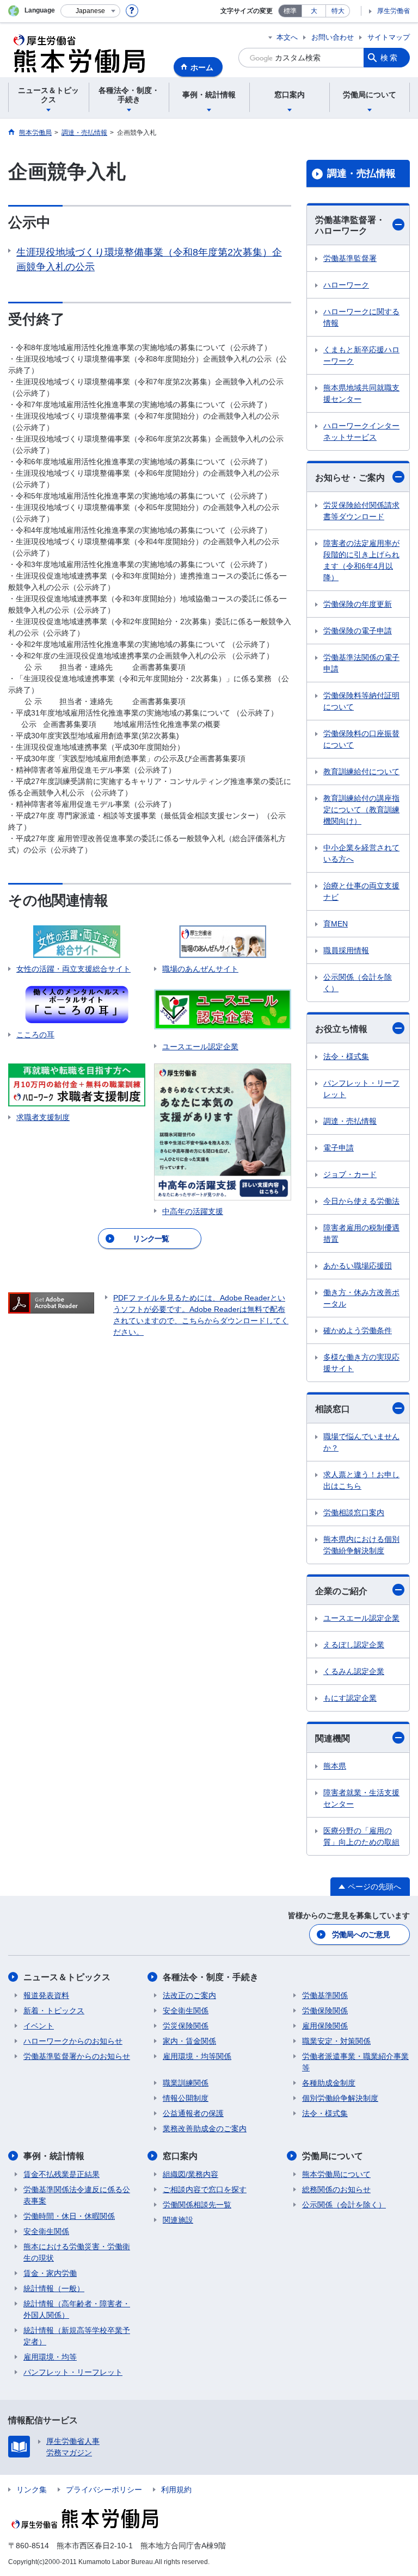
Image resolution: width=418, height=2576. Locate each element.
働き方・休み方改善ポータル (361, 1298)
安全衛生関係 (186, 2011)
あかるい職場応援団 (358, 1266)
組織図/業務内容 (190, 2174)
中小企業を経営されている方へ (361, 853)
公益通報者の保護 (193, 2113)
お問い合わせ (333, 37)
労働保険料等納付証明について (361, 701)
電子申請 (339, 1148)
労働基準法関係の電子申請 (361, 663)
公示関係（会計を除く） (358, 983)
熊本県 (335, 1766)
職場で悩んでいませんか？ (361, 1442)
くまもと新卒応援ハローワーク (361, 355)
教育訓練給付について (361, 771)
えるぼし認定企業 (354, 1645)
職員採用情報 (346, 950)
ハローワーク (346, 285)
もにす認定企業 (350, 1698)
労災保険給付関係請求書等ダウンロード (361, 511)
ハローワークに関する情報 (361, 317)
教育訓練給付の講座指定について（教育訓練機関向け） (361, 810)
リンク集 (32, 2490)
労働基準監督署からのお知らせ (77, 2056)
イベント (39, 2026)
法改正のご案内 (189, 1995)
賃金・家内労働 (50, 2273)
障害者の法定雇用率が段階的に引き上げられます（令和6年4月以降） (361, 560)
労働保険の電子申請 (358, 631)
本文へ (287, 37)
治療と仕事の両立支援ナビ (361, 891)
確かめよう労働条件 (358, 1330)
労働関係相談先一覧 (197, 2205)
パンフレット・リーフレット (361, 1089)
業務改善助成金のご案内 (205, 2129)
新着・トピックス (54, 2011)
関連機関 (333, 1738)
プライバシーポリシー (104, 2490)
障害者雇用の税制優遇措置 (361, 1233)
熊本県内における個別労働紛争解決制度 (361, 1545)
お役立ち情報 (341, 1029)
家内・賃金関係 (189, 2041)
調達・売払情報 (361, 173)
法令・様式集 (346, 1056)
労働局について (333, 2156)
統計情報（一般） (54, 2288)
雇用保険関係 (325, 2026)
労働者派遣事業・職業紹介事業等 (355, 2062)
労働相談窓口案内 (354, 1513)
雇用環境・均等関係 (197, 2056)
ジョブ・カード (350, 1174)
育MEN (336, 924)
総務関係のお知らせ (336, 2189)
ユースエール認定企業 (361, 1618)
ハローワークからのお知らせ (73, 2041)
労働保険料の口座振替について (361, 739)
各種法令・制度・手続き (211, 1977)
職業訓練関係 (186, 2083)
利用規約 (176, 2490)
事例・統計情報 (54, 2156)
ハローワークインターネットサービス (361, 431)
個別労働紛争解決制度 (340, 2098)
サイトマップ (389, 37)
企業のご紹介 (341, 1591)
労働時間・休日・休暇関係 (69, 2216)
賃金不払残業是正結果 (62, 2174)
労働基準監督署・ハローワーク (350, 226)
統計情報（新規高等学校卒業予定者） (77, 2336)
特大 (338, 11)
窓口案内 (180, 2156)
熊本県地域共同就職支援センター (361, 393)
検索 (390, 58)
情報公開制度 (186, 2098)
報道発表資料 (46, 1995)
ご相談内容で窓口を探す (205, 2189)
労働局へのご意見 (361, 1934)
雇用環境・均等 (50, 2357)
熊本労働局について (336, 2174)
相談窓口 (333, 1409)
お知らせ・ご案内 (350, 478)
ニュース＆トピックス (67, 1977)
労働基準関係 (325, 1995)
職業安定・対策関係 (336, 2041)
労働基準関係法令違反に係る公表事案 (77, 2195)
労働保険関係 (325, 2011)
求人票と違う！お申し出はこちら (361, 1480)
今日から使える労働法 (361, 1201)
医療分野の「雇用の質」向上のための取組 (361, 1836)
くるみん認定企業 (354, 1671)
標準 (290, 11)
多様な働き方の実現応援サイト (361, 1363)
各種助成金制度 (329, 2083)
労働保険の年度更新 (358, 604)
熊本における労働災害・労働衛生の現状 (77, 2252)
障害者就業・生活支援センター (361, 1798)
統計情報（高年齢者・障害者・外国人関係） (77, 2309)
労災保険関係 (186, 2026)
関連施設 (178, 2220)
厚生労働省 (394, 11)
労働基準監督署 (350, 258)
